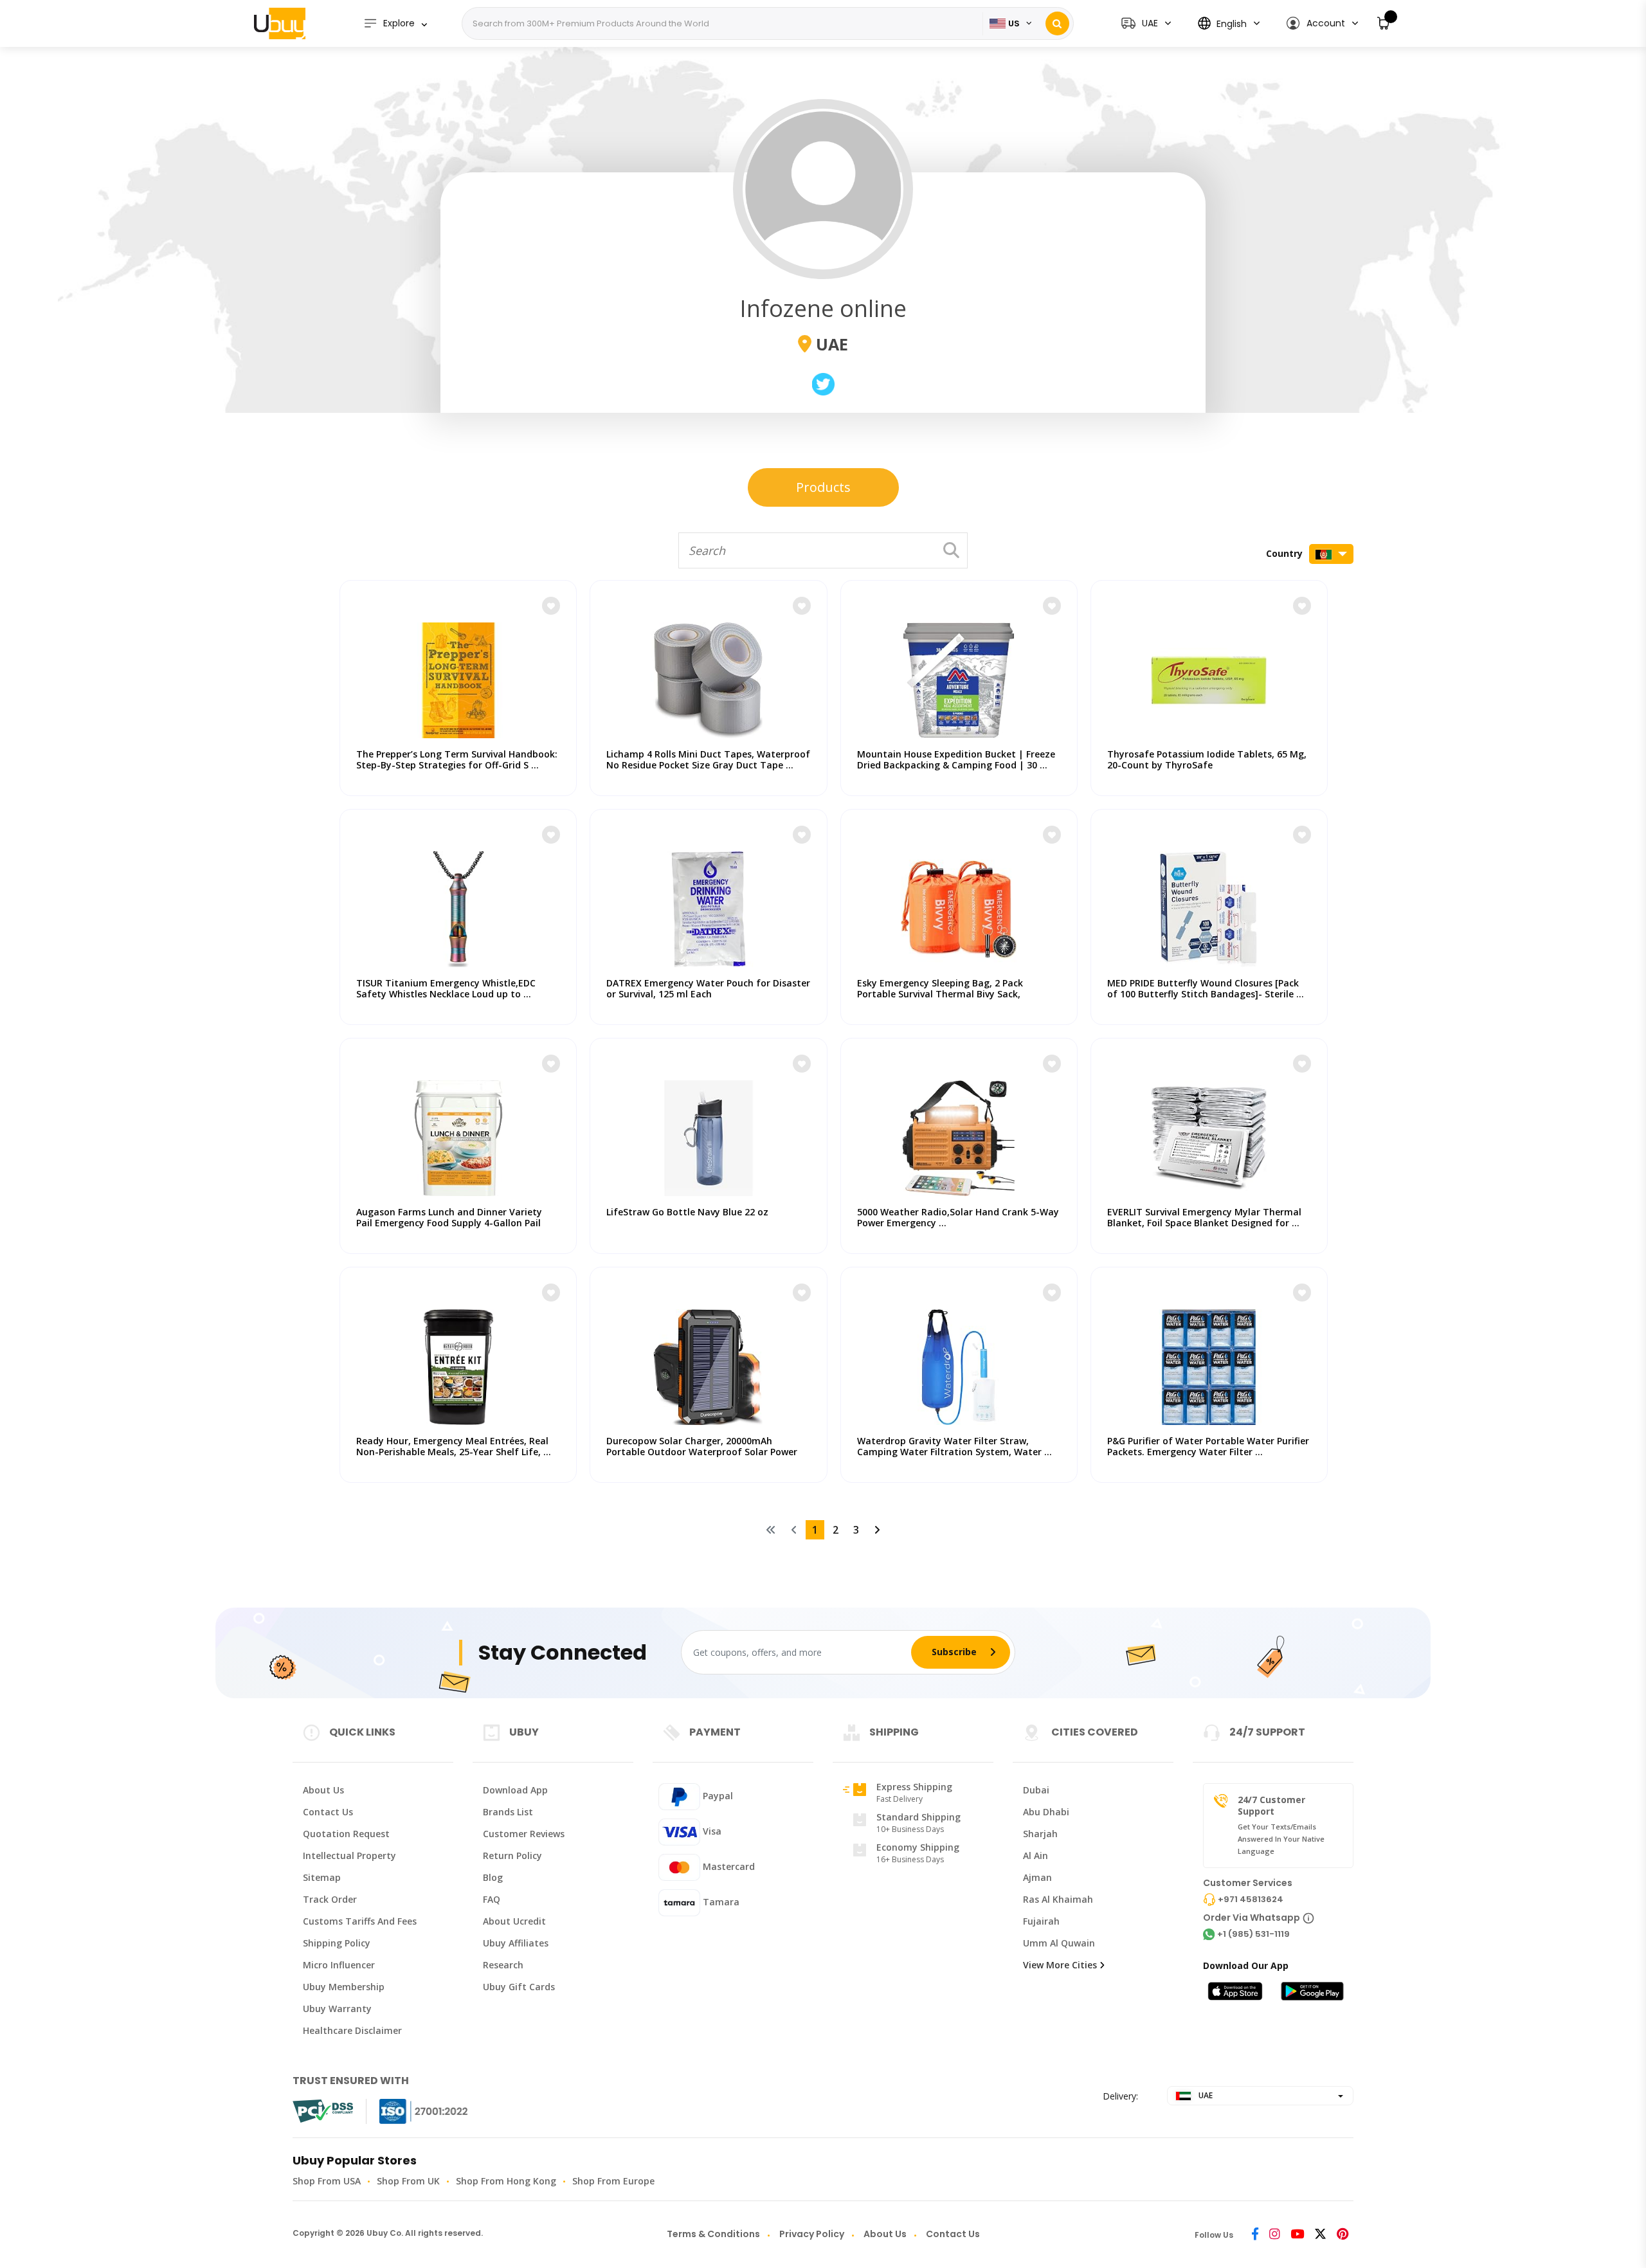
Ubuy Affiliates (516, 1943)
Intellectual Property (349, 1855)
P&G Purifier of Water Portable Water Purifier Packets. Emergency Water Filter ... (1208, 1446)
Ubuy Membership (344, 1987)
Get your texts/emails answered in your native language (1281, 1839)
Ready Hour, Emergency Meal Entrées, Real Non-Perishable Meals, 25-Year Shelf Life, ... (454, 1446)
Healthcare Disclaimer (352, 2030)
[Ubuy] (280, 23)
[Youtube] (1297, 2235)
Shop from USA (327, 2181)
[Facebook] (1255, 2235)
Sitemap (322, 1877)
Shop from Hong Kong (506, 2181)
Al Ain (1036, 1855)
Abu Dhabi (1046, 1812)
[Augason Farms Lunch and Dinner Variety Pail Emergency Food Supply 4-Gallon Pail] (458, 1132)
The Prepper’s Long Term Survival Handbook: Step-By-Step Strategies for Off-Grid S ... (457, 759)
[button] (1322, 23)
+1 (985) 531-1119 (1253, 1934)
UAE (1205, 2095)
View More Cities (1060, 1965)
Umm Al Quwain (1059, 1943)
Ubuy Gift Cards (519, 1987)
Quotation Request (346, 1834)
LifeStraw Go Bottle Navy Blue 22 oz (687, 1212)
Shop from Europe (613, 2181)
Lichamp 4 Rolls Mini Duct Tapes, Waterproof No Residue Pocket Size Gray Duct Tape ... (708, 759)
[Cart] (1384, 23)
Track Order (330, 1899)
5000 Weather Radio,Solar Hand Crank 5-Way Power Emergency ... (958, 1217)
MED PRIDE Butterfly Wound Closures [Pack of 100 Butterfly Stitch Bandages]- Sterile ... (1206, 988)
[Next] (877, 1530)
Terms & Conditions (713, 2234)
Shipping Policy (337, 1943)
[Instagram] (1275, 2235)
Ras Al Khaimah (1058, 1899)
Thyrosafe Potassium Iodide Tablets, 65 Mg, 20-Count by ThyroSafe (1207, 759)
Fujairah (1041, 1921)
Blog (493, 1877)
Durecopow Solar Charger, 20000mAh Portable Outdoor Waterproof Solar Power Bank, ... (702, 1452)
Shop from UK (408, 2181)
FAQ (492, 1899)
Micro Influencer (339, 1965)
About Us (323, 1790)
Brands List (508, 1812)
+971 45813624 (1251, 1899)
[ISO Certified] (411, 2111)
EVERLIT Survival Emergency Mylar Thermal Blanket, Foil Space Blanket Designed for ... (1204, 1217)
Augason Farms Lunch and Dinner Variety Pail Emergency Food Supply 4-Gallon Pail (449, 1217)
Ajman (1037, 1877)
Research (503, 1965)
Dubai (1036, 1790)
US (1014, 23)
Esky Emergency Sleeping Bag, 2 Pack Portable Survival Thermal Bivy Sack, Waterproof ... (940, 994)
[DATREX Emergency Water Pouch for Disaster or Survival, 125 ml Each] (708, 903)
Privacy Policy (812, 2234)
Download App (515, 1790)
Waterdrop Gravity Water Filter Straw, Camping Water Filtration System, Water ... (954, 1446)
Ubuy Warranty (337, 2009)
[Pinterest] (1343, 2235)
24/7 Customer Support (1271, 1805)
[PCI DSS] (323, 2111)
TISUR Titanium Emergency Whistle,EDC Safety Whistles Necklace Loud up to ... (446, 988)
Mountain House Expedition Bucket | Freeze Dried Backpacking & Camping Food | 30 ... (956, 759)
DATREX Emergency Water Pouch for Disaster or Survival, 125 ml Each (708, 988)
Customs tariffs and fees (360, 1921)
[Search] (1057, 23)
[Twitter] (1320, 2235)
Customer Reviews (524, 1834)
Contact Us (328, 1812)
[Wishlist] (551, 606)
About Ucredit (514, 1921)
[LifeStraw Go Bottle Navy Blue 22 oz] (708, 1132)
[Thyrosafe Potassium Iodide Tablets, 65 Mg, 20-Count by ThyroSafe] (1209, 674)
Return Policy (512, 1855)
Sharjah (1040, 1834)
